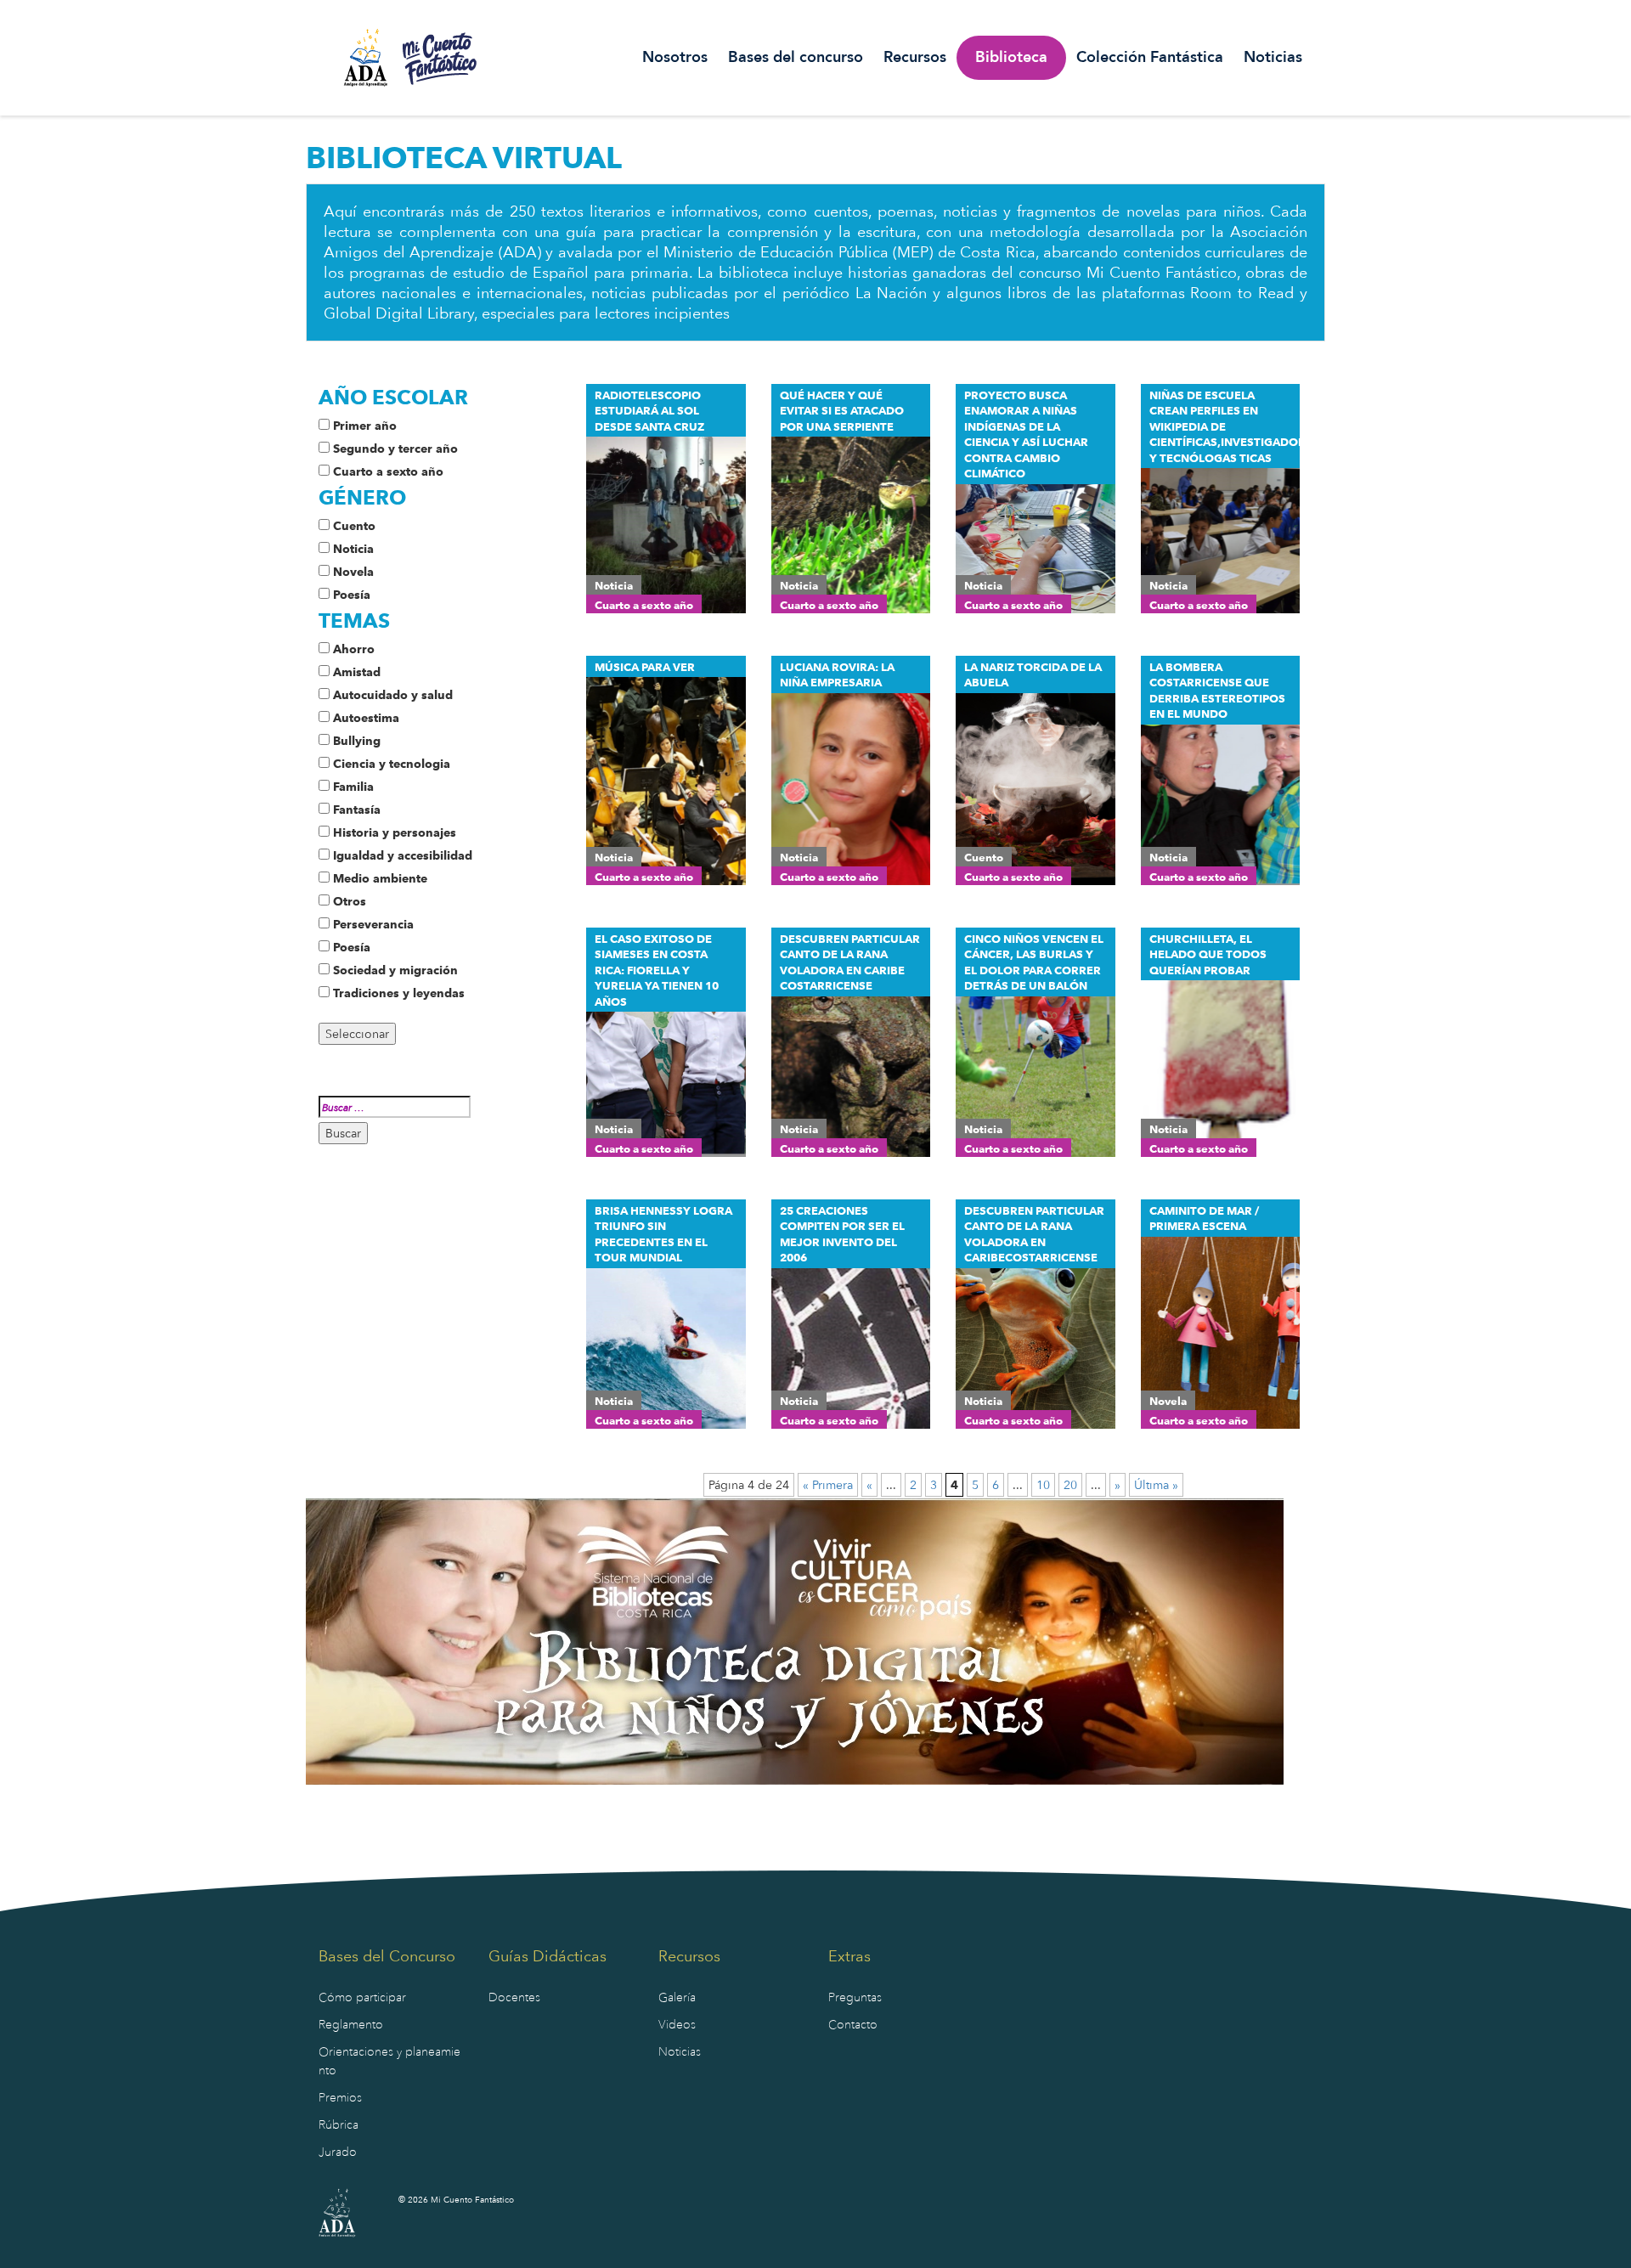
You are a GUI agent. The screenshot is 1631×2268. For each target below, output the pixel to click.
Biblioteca (1011, 58)
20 (1070, 1485)
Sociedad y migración (395, 970)
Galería (677, 1997)
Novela (353, 572)
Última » (1156, 1485)
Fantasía (357, 810)
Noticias (1273, 58)
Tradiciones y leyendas (399, 993)
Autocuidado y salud (393, 695)
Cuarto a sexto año (388, 471)
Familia (353, 787)
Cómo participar (362, 1997)
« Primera (828, 1485)
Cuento (354, 526)
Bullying (357, 741)
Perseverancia (373, 924)
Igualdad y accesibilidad (403, 855)
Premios (340, 2098)
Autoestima (366, 718)
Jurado (338, 2152)
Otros (350, 901)
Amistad (357, 672)
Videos (677, 2025)
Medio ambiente (380, 878)
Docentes (514, 1997)
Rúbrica (339, 2125)
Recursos (915, 58)
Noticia (353, 549)
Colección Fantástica (1150, 58)
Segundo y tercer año (395, 449)
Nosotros (675, 58)
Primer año (365, 426)
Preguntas (855, 1997)
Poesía (352, 595)
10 (1043, 1485)
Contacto (853, 2025)
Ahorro (354, 649)
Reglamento (351, 2025)
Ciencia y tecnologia (392, 764)
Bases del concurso (796, 58)
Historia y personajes (395, 832)
